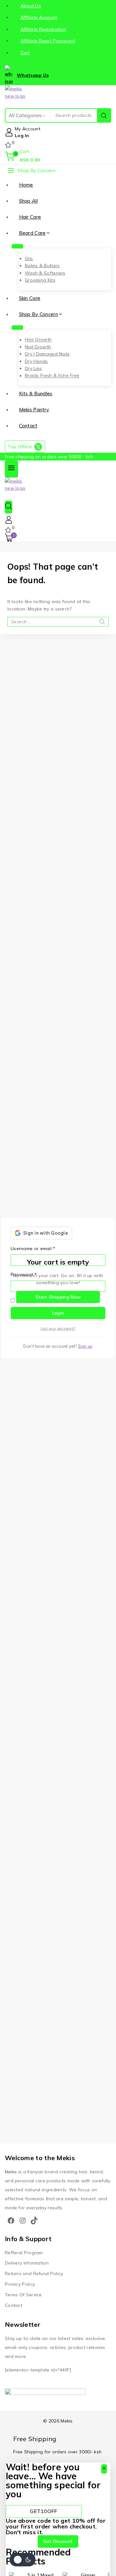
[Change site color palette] (23, 2560)
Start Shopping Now (58, 1297)
